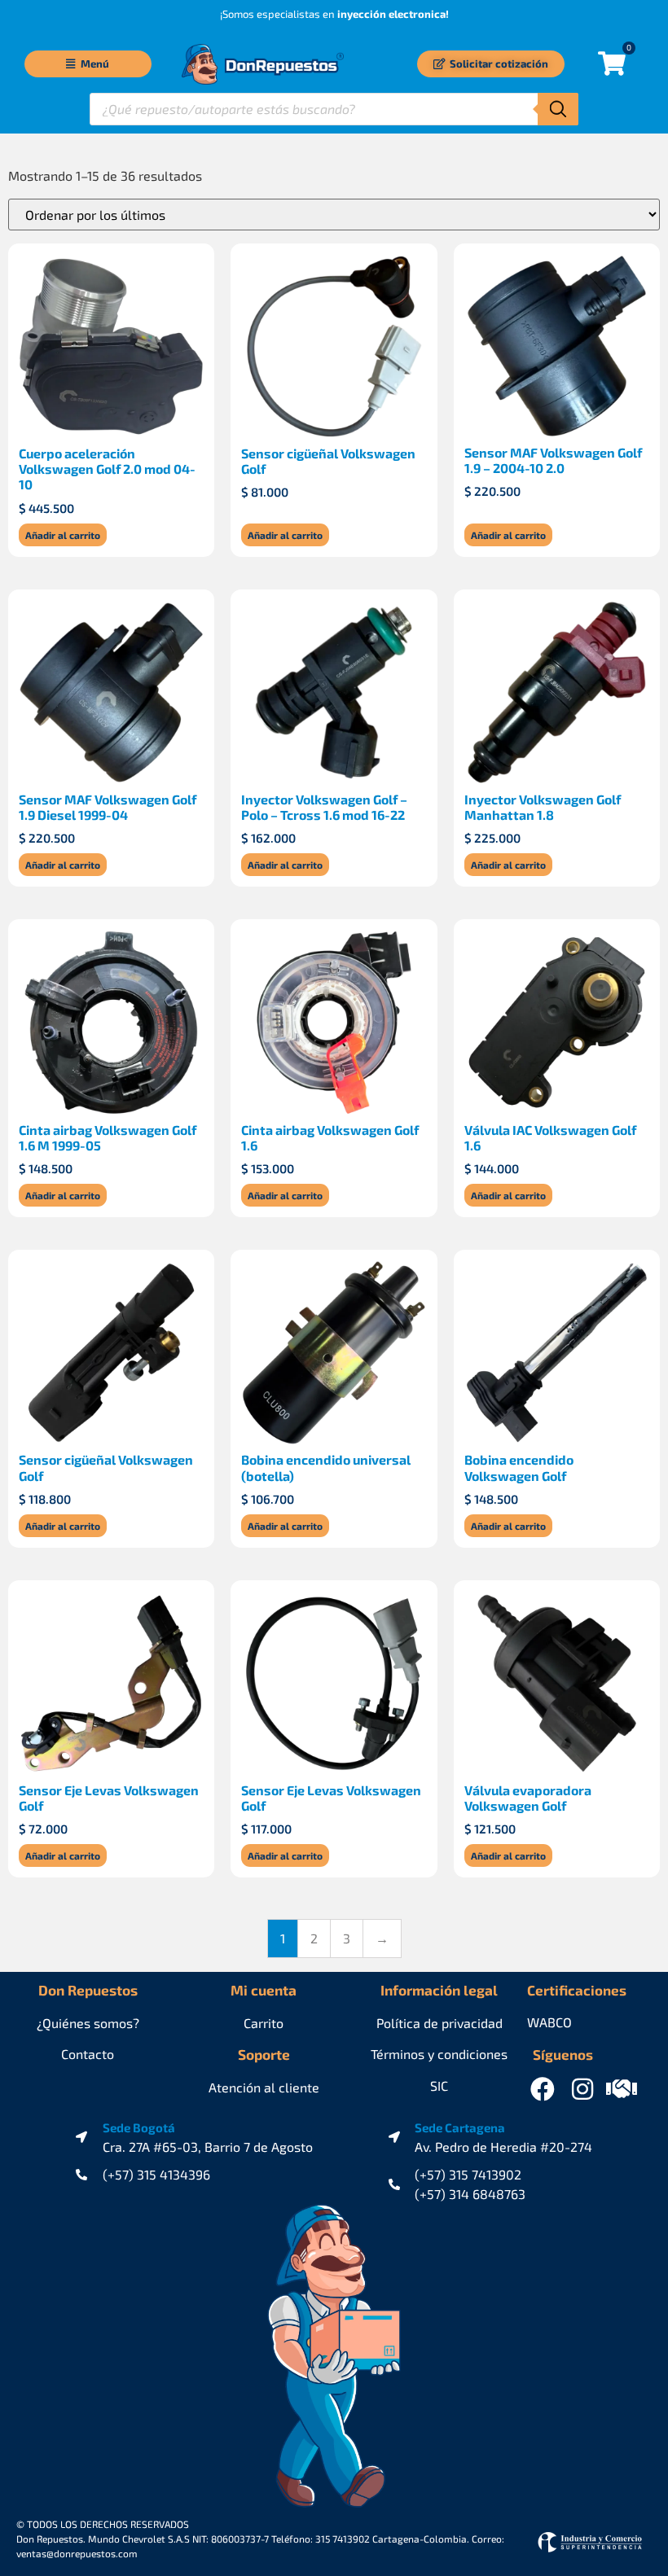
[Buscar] (558, 109)
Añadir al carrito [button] (63, 535)
